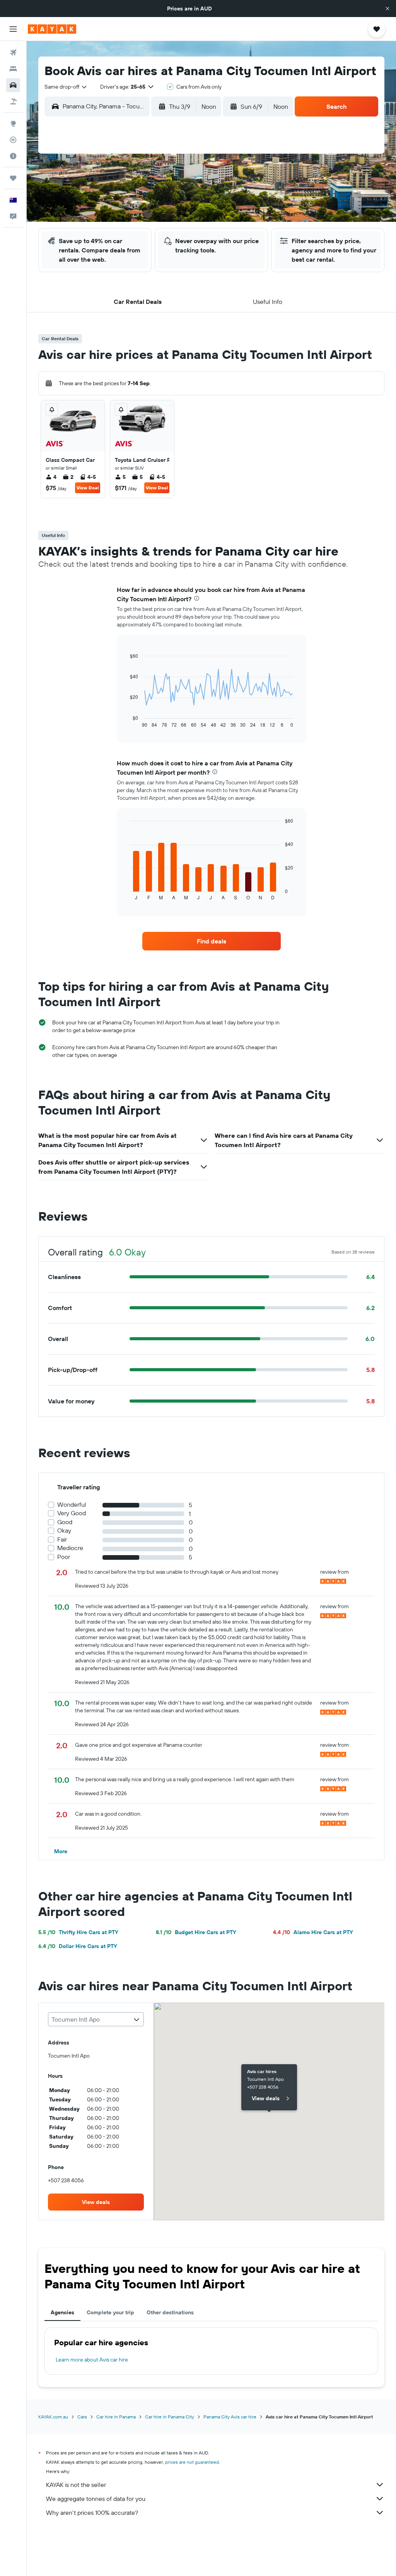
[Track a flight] (13, 140)
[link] (212, 941)
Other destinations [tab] (170, 2312)
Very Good (72, 1513)
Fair (62, 1539)
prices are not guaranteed (192, 2462)
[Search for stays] (13, 69)
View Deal (88, 488)
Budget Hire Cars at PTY (196, 1932)
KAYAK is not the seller (76, 2485)
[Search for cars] (13, 85)
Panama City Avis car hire (230, 2417)
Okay (64, 1531)
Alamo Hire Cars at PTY (313, 1932)
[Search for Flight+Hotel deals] (13, 101)
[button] (387, 9)
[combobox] (66, 87)
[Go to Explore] (13, 123)
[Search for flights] (13, 53)
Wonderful (72, 1505)
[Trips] (13, 178)
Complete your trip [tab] (110, 2312)
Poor (64, 1557)
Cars (82, 2417)
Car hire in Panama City (170, 2417)
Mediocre (70, 1548)
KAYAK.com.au (53, 2417)
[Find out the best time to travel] (13, 156)
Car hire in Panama (116, 2417)
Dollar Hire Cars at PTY (78, 1946)
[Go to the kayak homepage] (52, 29)
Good (65, 1522)
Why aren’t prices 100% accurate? (92, 2513)
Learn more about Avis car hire (92, 2360)
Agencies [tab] (62, 2312)
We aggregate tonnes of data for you (96, 2499)
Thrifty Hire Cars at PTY (78, 1932)
